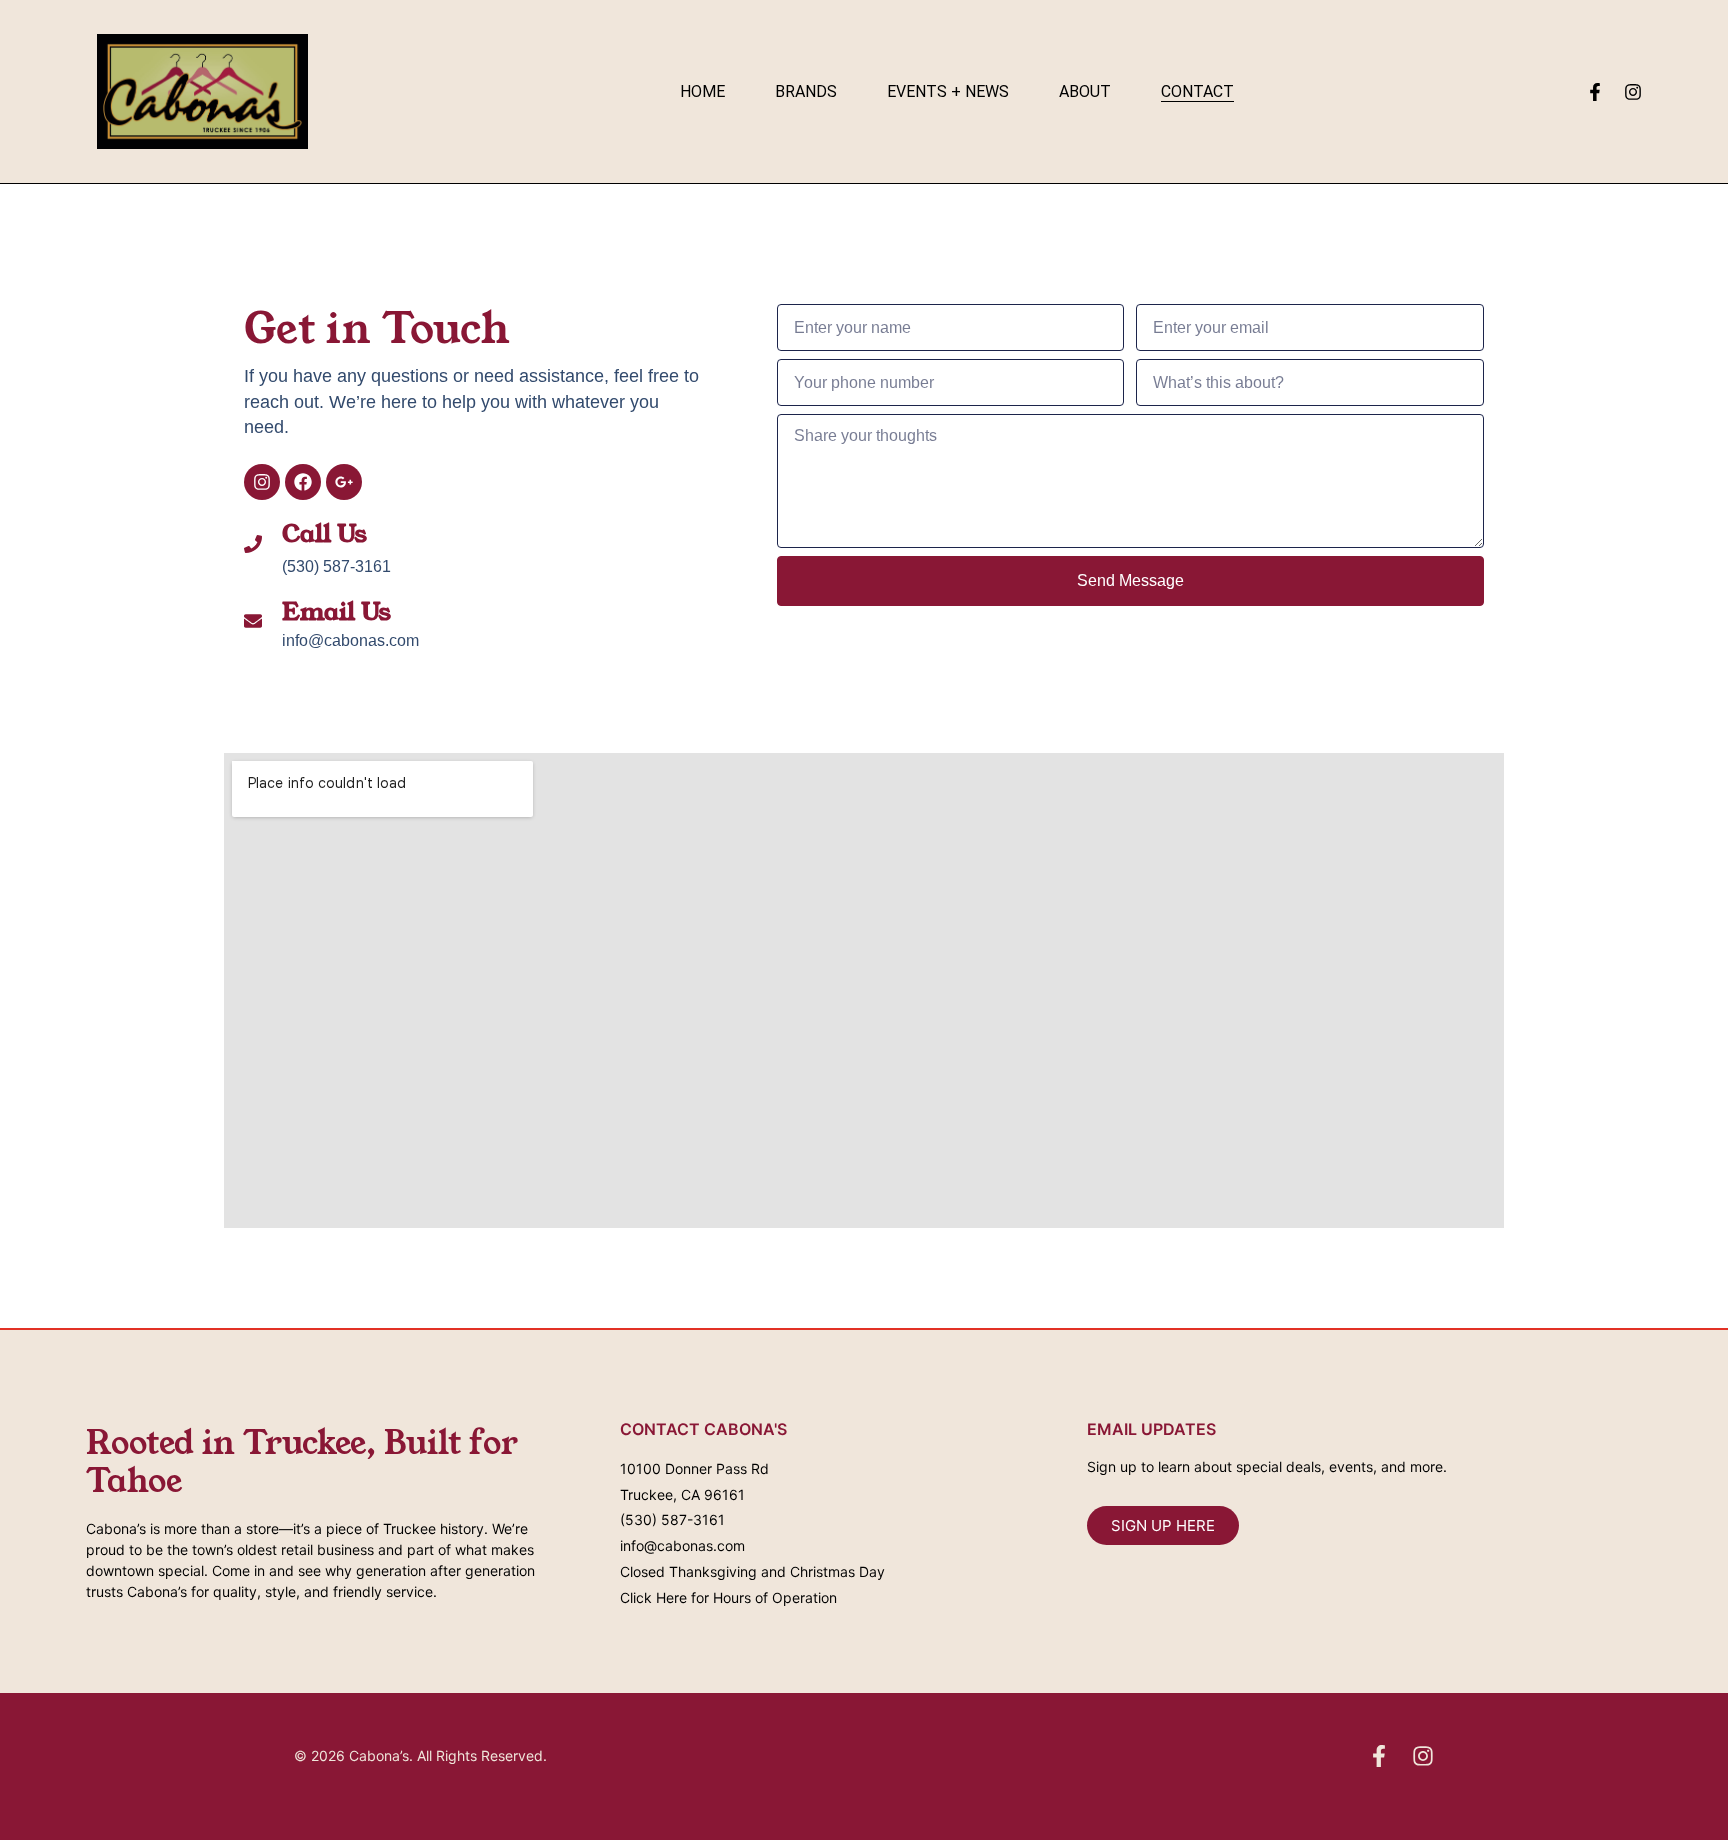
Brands (806, 91)
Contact (1197, 91)
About (1085, 91)
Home (702, 91)
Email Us (336, 612)
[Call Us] (253, 544)
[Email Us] (253, 621)
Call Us (324, 534)
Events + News (948, 91)
